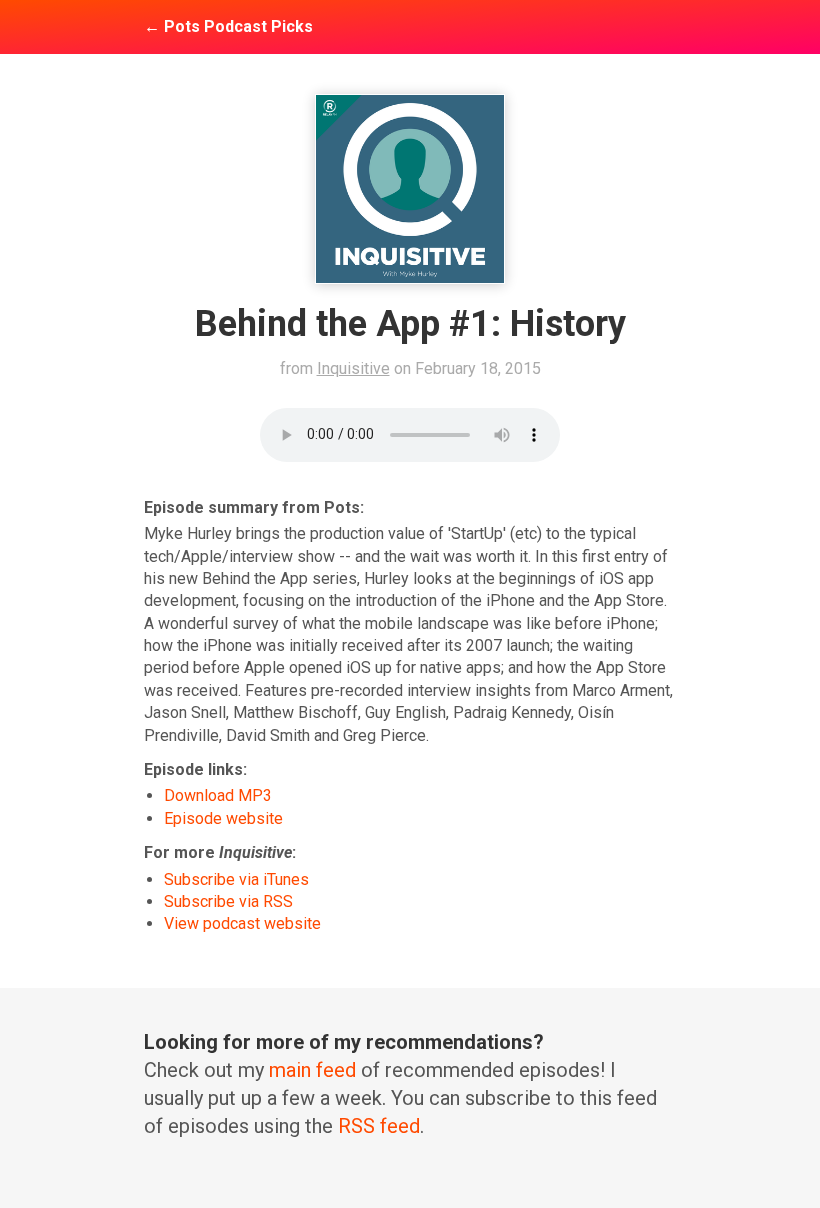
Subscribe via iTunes (236, 879)
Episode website (223, 818)
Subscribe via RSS (228, 901)
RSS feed (379, 1126)
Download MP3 (218, 795)
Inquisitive (353, 368)
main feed (312, 1070)
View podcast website (242, 923)
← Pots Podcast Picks (228, 26)
